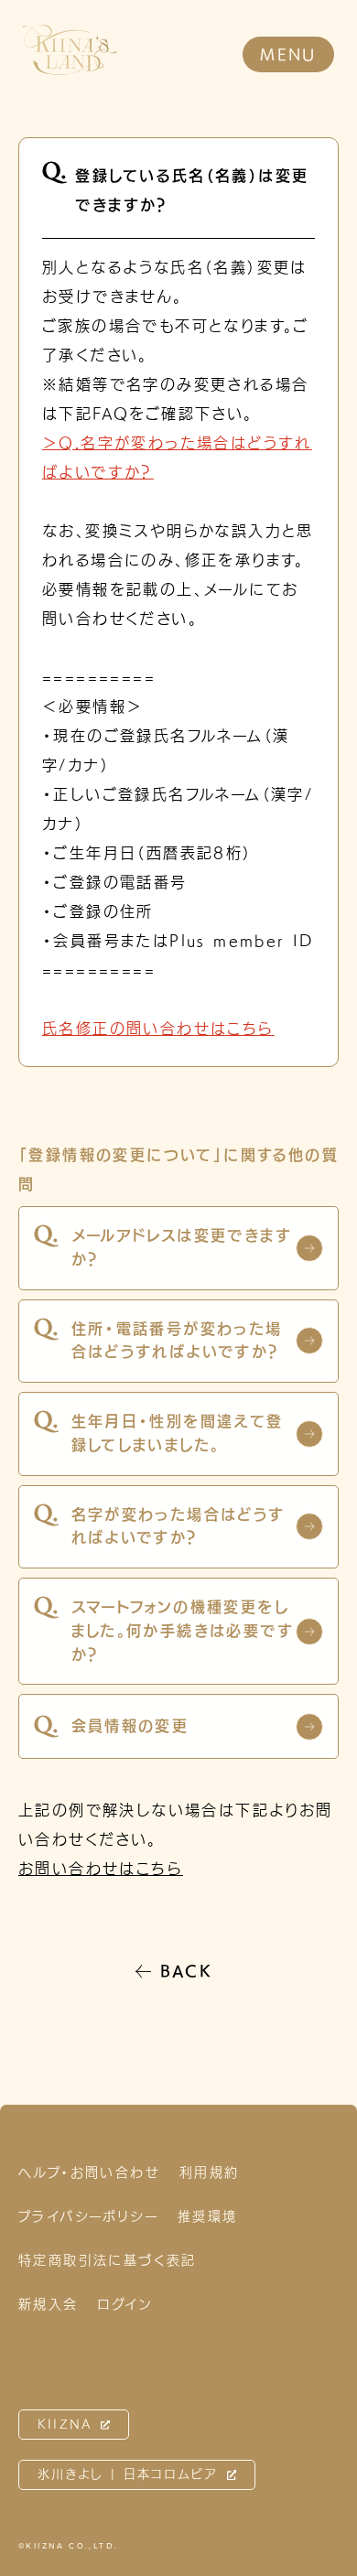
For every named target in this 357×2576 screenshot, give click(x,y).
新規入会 (49, 2304)
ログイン (126, 2304)
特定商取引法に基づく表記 (108, 2260)
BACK (187, 1971)
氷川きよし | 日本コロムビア (128, 2474)
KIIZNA (65, 2425)
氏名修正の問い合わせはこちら (158, 1029)
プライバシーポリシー (88, 2216)
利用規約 (210, 2172)
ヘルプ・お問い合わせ (89, 2172)
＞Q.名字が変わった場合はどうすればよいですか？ (177, 458)
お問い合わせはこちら (101, 1869)
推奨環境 (208, 2216)
